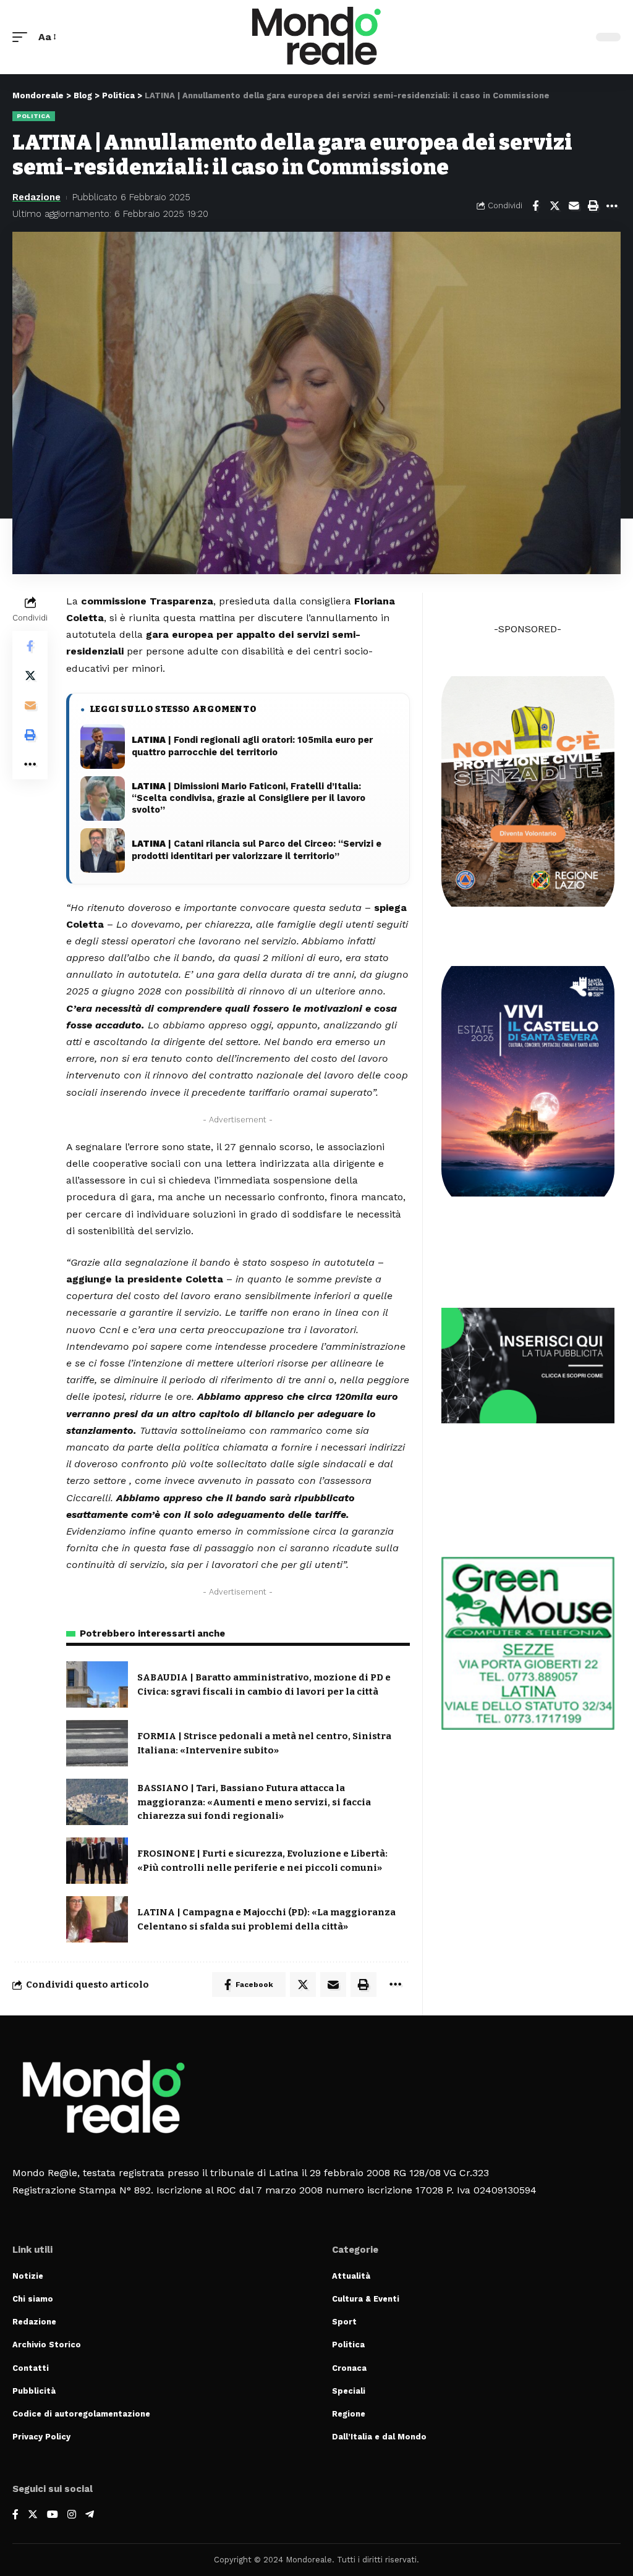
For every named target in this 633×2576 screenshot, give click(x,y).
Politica (34, 116)
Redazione (36, 197)
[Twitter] (33, 2515)
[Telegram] (90, 2515)
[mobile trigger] (23, 37)
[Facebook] (15, 2515)
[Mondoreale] (316, 37)
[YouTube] (53, 2515)
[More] (612, 206)
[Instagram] (72, 2515)
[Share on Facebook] (535, 206)
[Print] (593, 206)
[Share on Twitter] (554, 206)
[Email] (574, 206)
